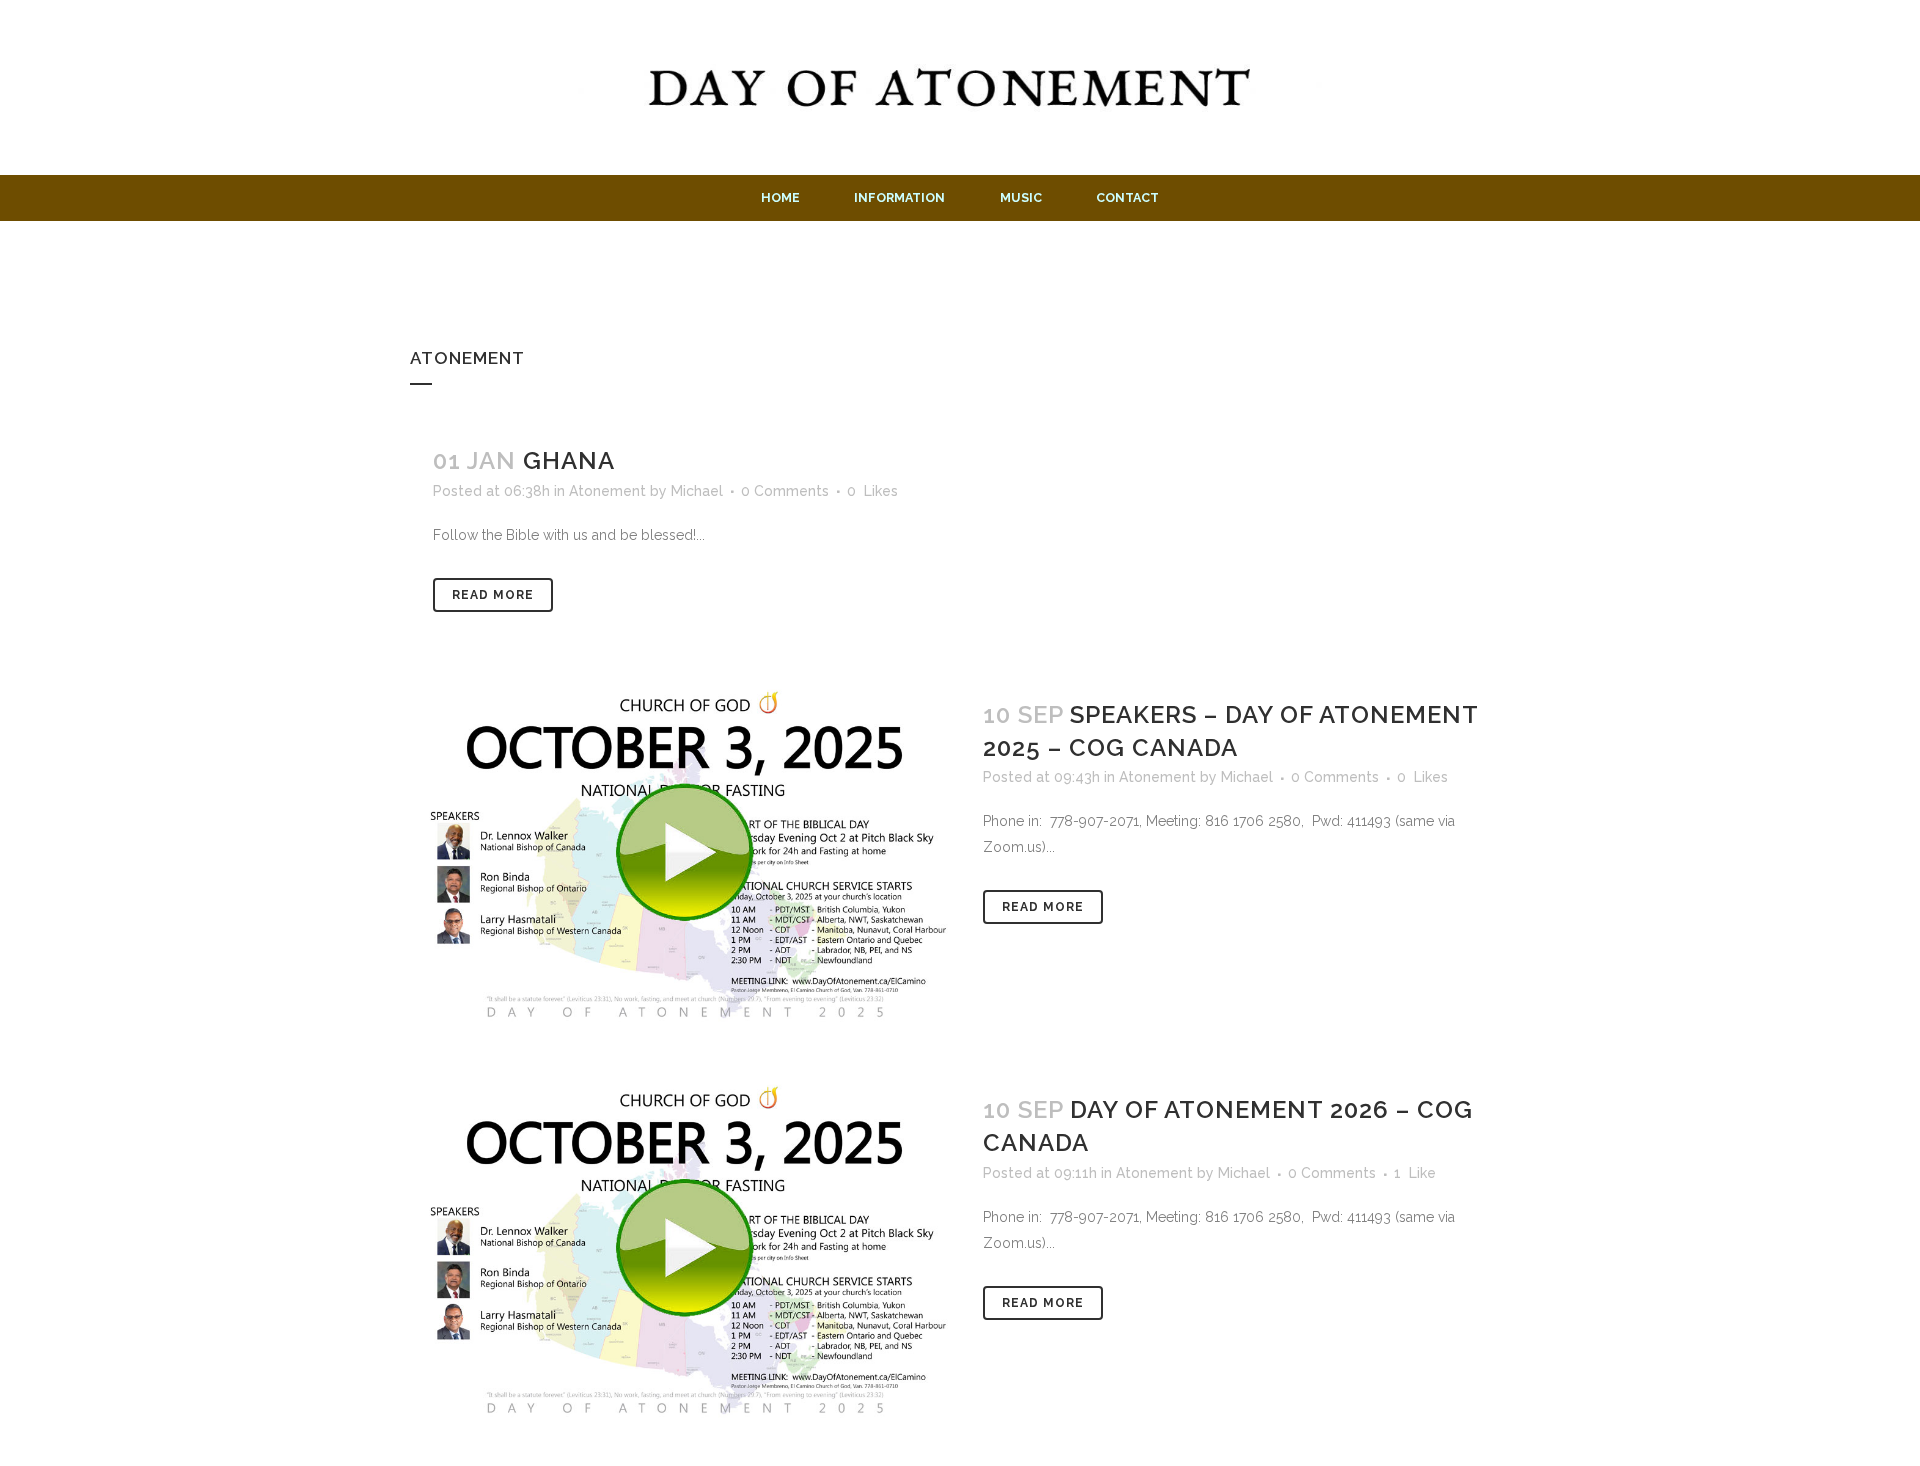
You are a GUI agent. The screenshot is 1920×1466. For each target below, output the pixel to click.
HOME (780, 197)
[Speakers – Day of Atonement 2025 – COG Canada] (685, 853)
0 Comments (785, 491)
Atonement (607, 491)
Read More (493, 595)
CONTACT (1127, 197)
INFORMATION (899, 197)
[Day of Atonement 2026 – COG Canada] (685, 1248)
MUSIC (1021, 197)
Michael (697, 491)
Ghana (569, 460)
